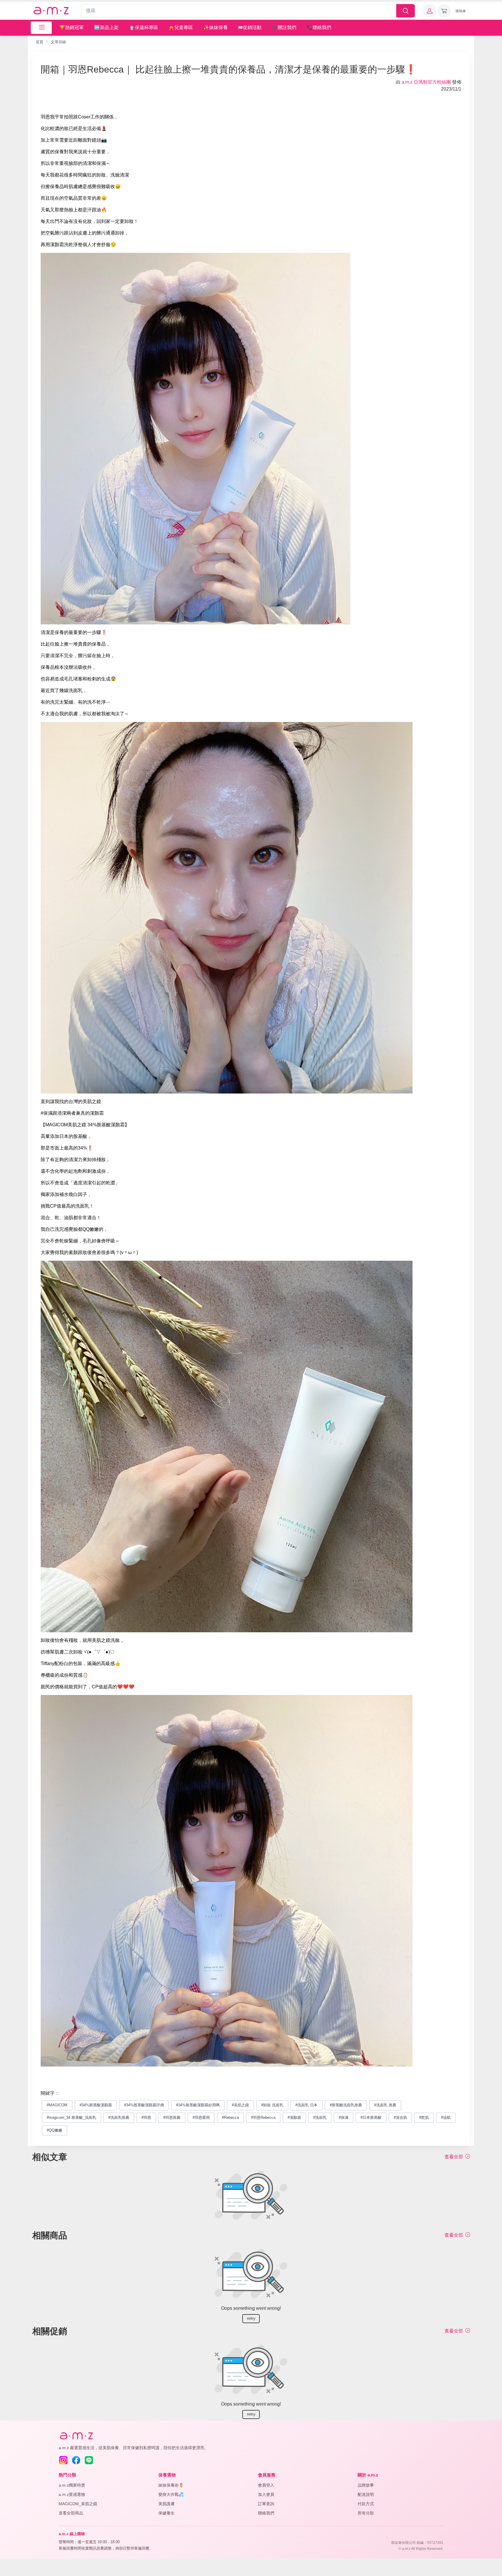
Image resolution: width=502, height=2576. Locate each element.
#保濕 (344, 2117)
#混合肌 (400, 2117)
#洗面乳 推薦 (385, 2105)
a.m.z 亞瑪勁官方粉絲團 (426, 82)
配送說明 (366, 2494)
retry (251, 2318)
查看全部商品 (71, 2513)
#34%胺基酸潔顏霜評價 (144, 2105)
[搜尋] (406, 11)
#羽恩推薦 (172, 2117)
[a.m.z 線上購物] (51, 11)
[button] (430, 11)
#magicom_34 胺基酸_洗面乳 (71, 2117)
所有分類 (366, 2513)
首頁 (40, 42)
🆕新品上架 (106, 27)
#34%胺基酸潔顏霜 (96, 2105)
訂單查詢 (266, 2504)
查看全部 (454, 2157)
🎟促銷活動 (250, 27)
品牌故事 (366, 2485)
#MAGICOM (57, 2105)
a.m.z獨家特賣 (72, 2485)
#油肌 (446, 2117)
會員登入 (266, 2485)
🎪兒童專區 (181, 27)
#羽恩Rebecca (263, 2117)
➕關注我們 (284, 27)
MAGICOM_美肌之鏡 (78, 2504)
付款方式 (366, 2504)
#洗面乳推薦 (119, 2117)
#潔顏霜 (294, 2117)
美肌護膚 (166, 2504)
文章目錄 (58, 42)
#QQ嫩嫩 (54, 2130)
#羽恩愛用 (201, 2117)
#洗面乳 (320, 2117)
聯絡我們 (266, 2513)
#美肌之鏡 (240, 2105)
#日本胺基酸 (371, 2117)
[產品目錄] (41, 28)
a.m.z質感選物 (72, 2494)
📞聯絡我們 (319, 27)
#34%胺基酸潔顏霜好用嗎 (198, 2105)
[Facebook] (76, 2460)
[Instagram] (63, 2460)
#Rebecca (230, 2117)
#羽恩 (146, 2117)
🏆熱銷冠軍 (71, 27)
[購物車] (444, 11)
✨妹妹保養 (216, 27)
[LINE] (89, 2460)
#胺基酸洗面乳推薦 (346, 2105)
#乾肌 (424, 2117)
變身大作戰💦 (171, 2494)
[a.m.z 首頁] (76, 2436)
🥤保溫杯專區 (144, 27)
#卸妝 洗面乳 (272, 2105)
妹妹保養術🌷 (171, 2485)
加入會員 (266, 2494)
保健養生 (166, 2513)
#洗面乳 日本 (306, 2105)
